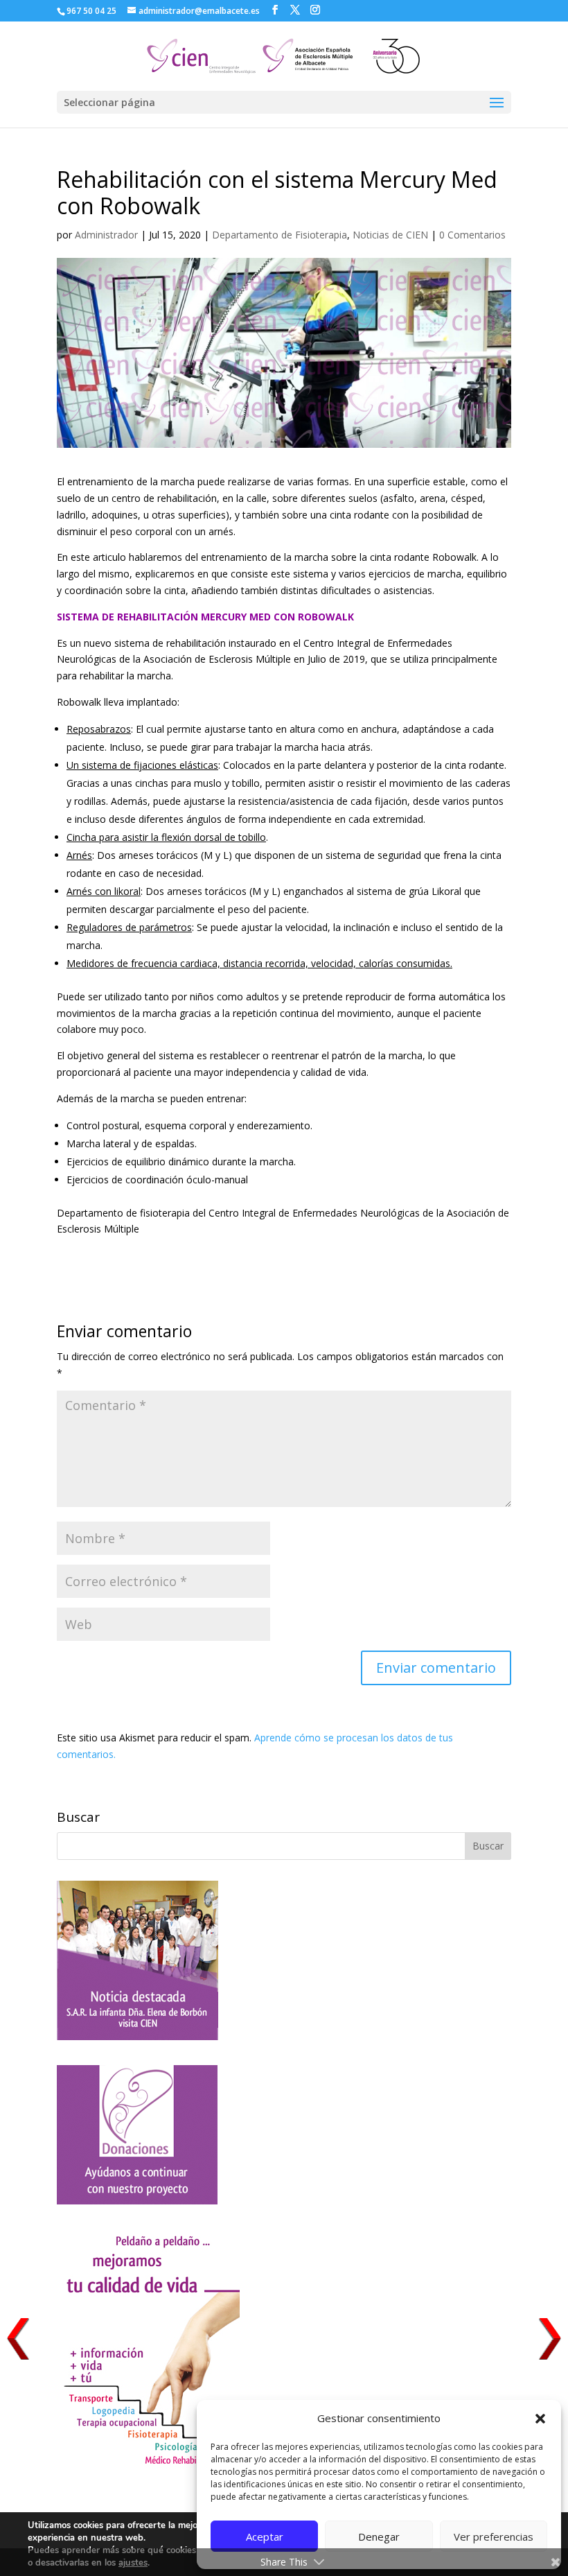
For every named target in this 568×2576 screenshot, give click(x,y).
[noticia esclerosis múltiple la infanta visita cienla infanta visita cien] (137, 2036)
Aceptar (265, 2536)
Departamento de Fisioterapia (279, 235)
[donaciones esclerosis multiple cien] (137, 2201)
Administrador (106, 235)
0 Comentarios (472, 235)
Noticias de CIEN (390, 235)
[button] (540, 2419)
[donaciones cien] (148, 2465)
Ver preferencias (494, 2536)
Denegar (379, 2536)
